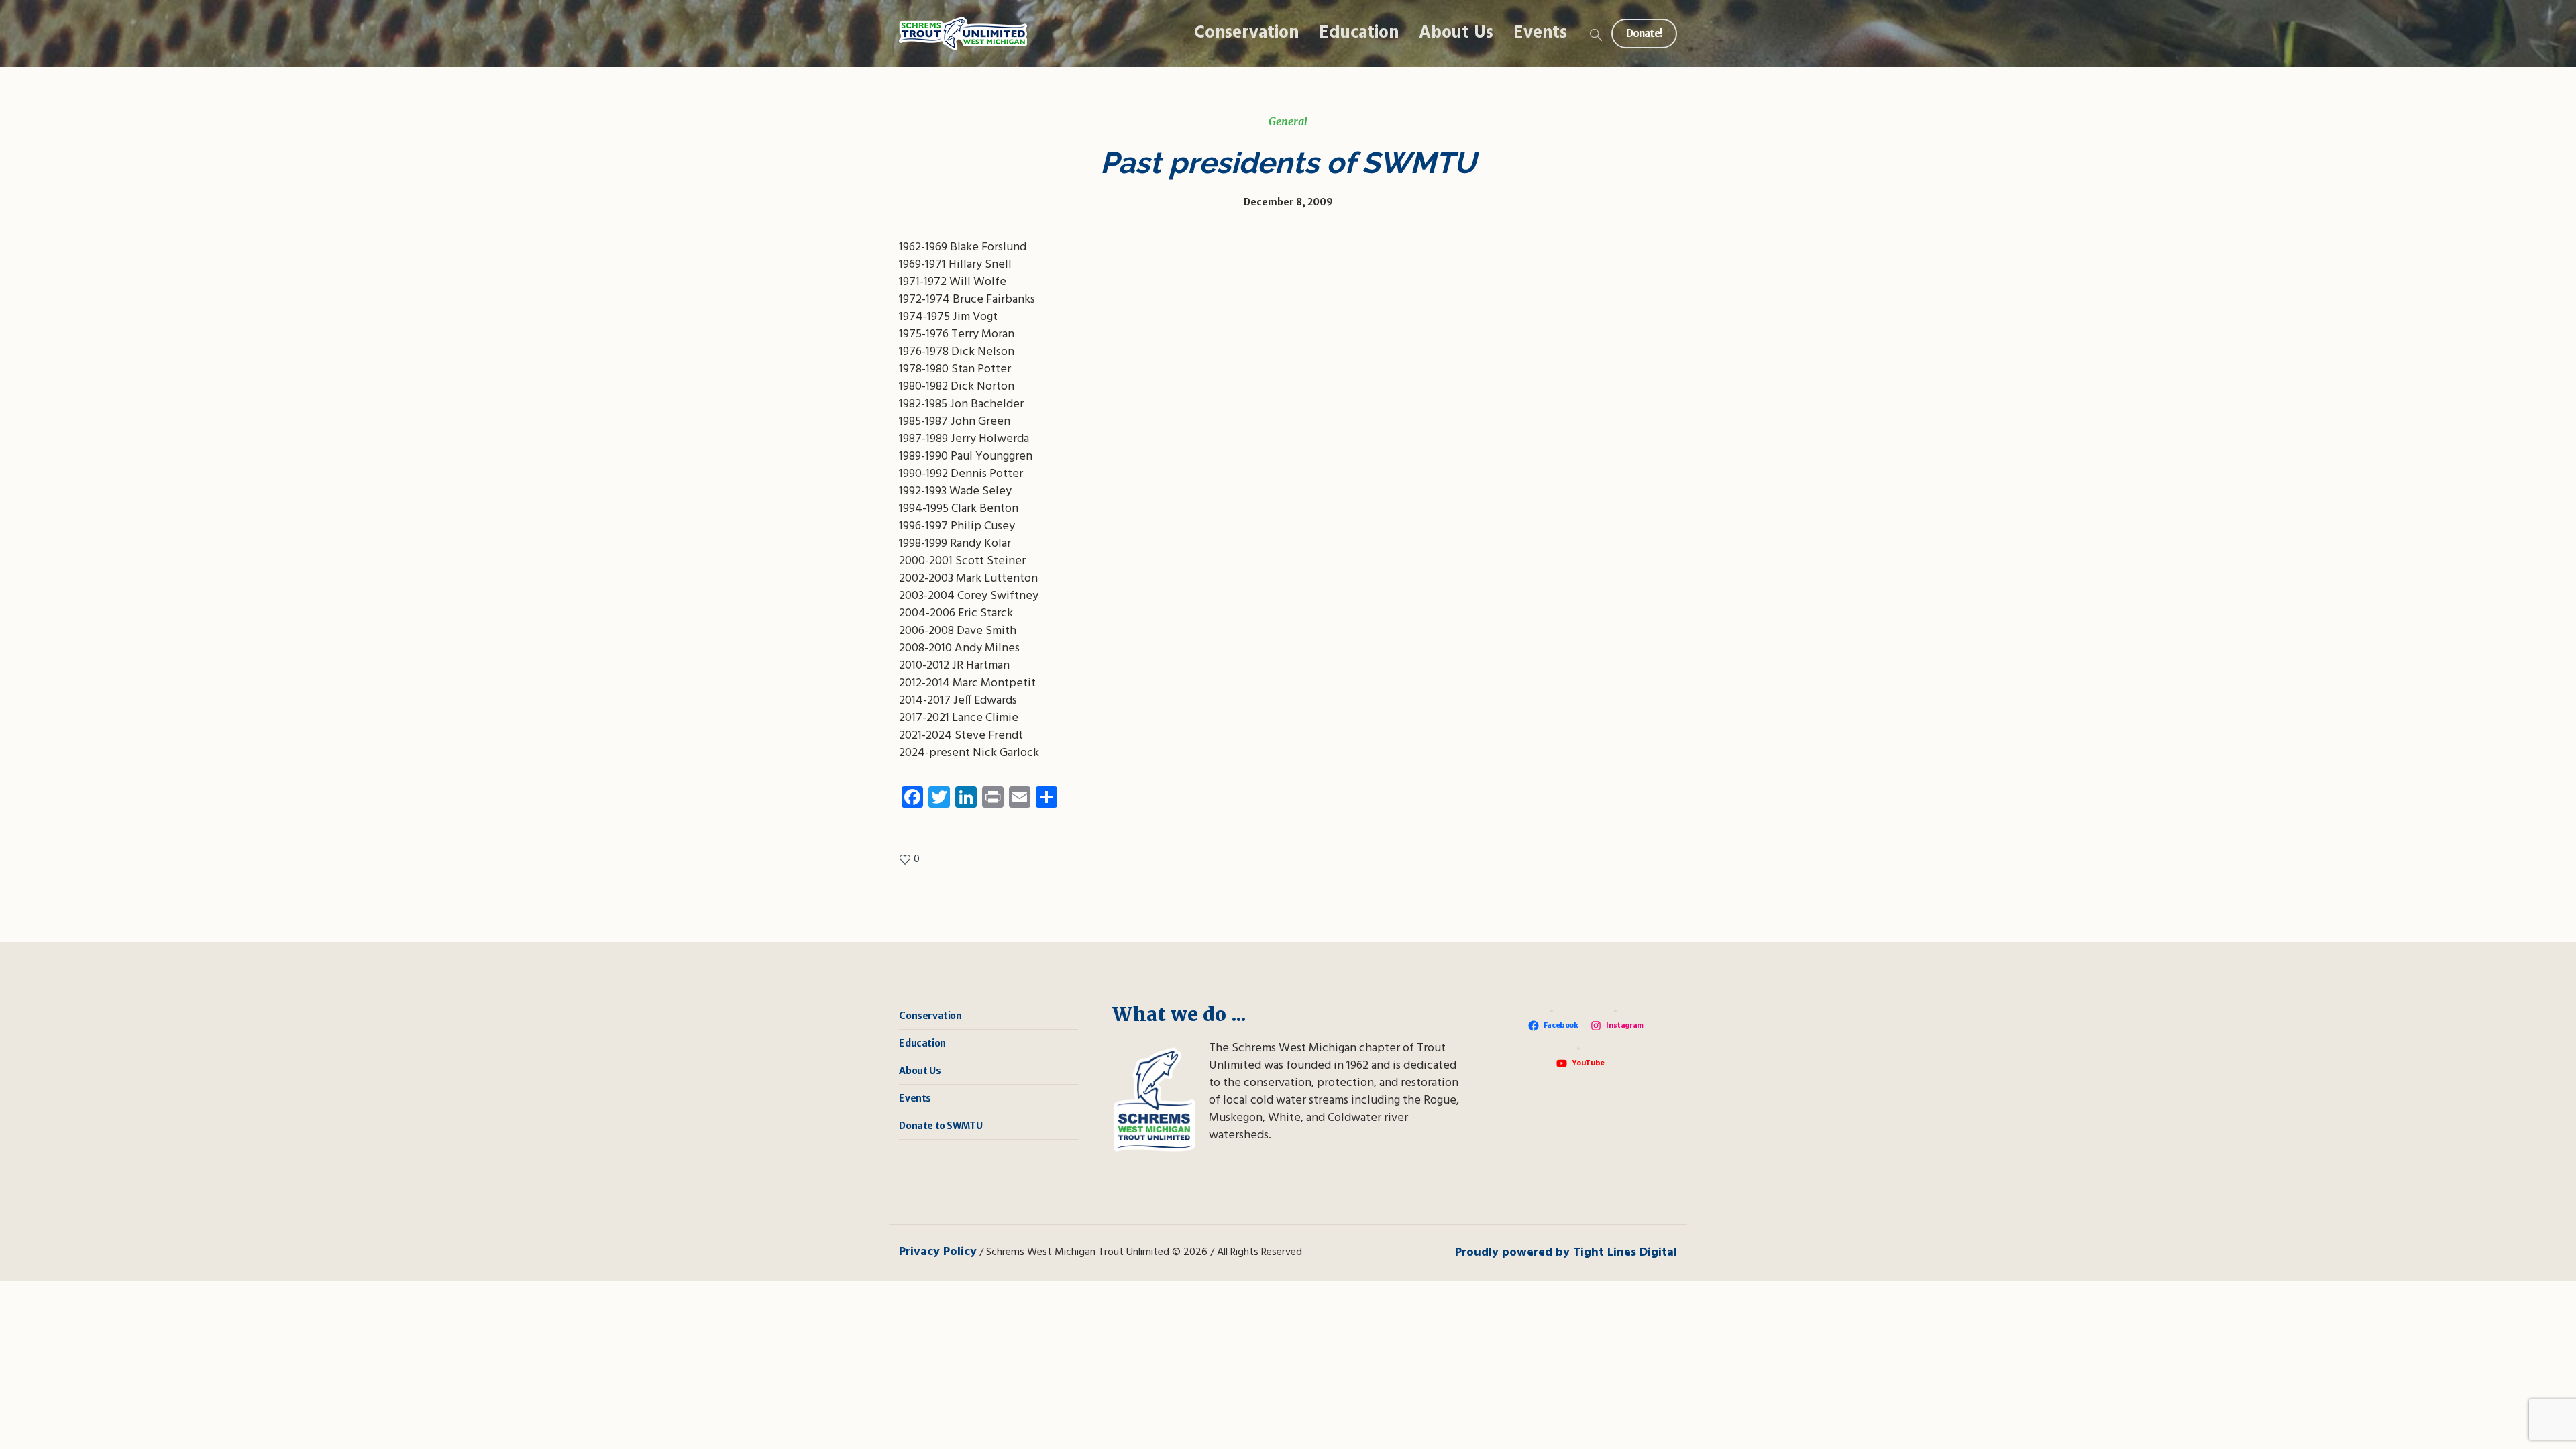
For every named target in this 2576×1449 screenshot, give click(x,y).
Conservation (930, 1016)
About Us (920, 1071)
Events (915, 1098)
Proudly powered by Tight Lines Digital (1566, 1253)
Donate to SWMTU (941, 1126)
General (1288, 121)
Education (922, 1043)
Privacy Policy (938, 1252)
